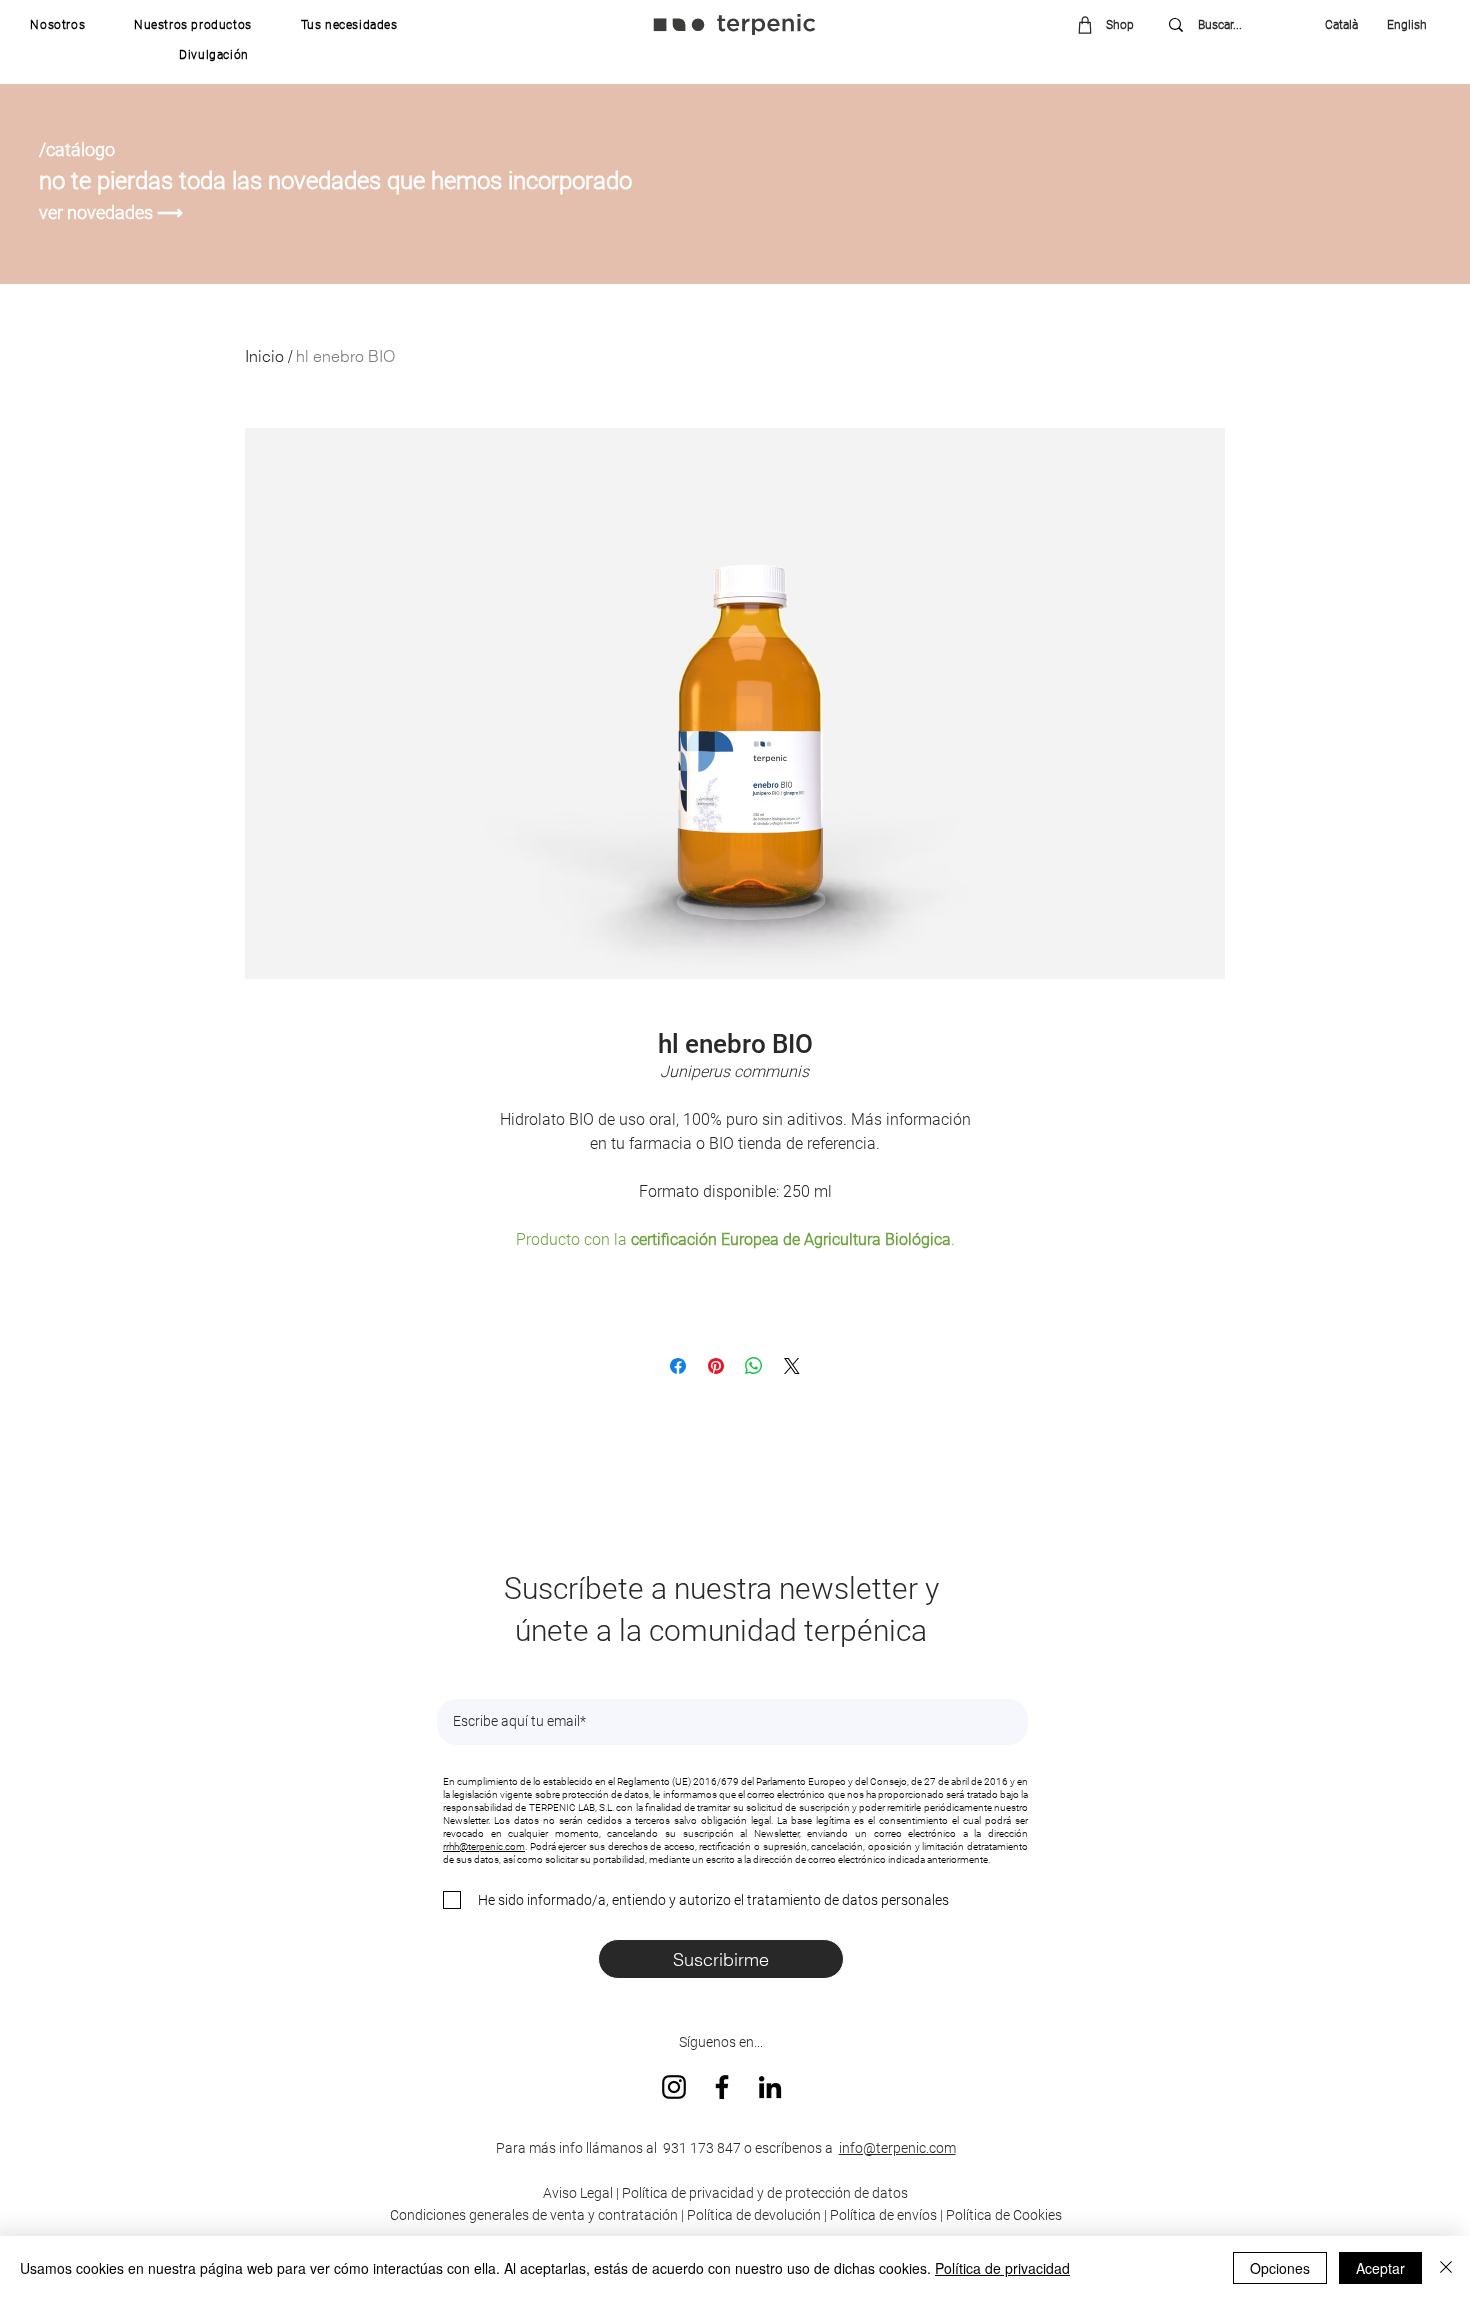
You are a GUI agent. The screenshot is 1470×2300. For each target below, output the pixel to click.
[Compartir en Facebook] (678, 1366)
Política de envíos (883, 2215)
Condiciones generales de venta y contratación (534, 2215)
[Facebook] (722, 2087)
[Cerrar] (1446, 2268)
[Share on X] (792, 1366)
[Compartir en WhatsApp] (754, 1366)
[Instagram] (674, 2087)
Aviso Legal (578, 2193)
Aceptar (1380, 2268)
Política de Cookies (1004, 2215)
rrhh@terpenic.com (484, 1846)
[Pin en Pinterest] (716, 1366)
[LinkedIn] (770, 2087)
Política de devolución (754, 2215)
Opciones (1280, 2268)
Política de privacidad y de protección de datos (763, 2193)
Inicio (264, 356)
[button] (58, 25)
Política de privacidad (1002, 2268)
